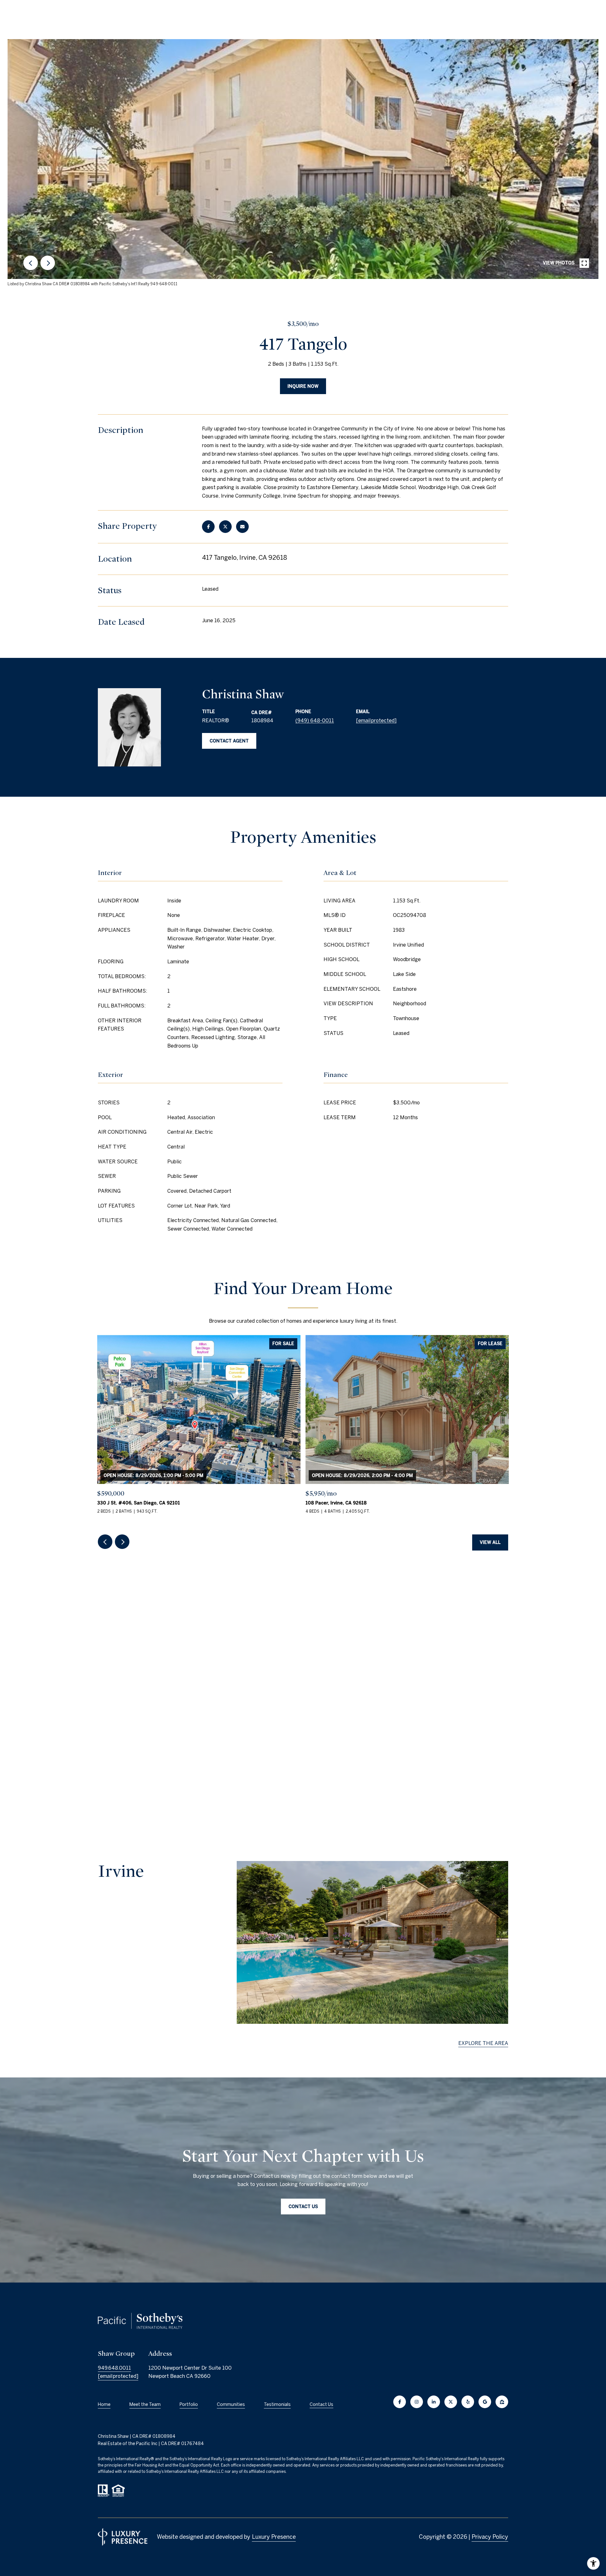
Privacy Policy (490, 2537)
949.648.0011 (114, 2368)
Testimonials (277, 2404)
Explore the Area (483, 2043)
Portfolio (189, 2404)
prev (31, 263)
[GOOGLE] (485, 2402)
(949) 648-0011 (315, 720)
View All (490, 1542)
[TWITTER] (451, 2402)
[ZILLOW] (502, 2402)
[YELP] (468, 2402)
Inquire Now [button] (303, 386)
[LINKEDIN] (434, 2402)
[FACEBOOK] (400, 2402)
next (48, 263)
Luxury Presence (274, 2537)
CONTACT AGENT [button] (229, 741)
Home (104, 2404)
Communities (231, 2404)
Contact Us (321, 2404)
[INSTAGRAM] (417, 2402)
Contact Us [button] (303, 2207)
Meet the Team (145, 2404)
